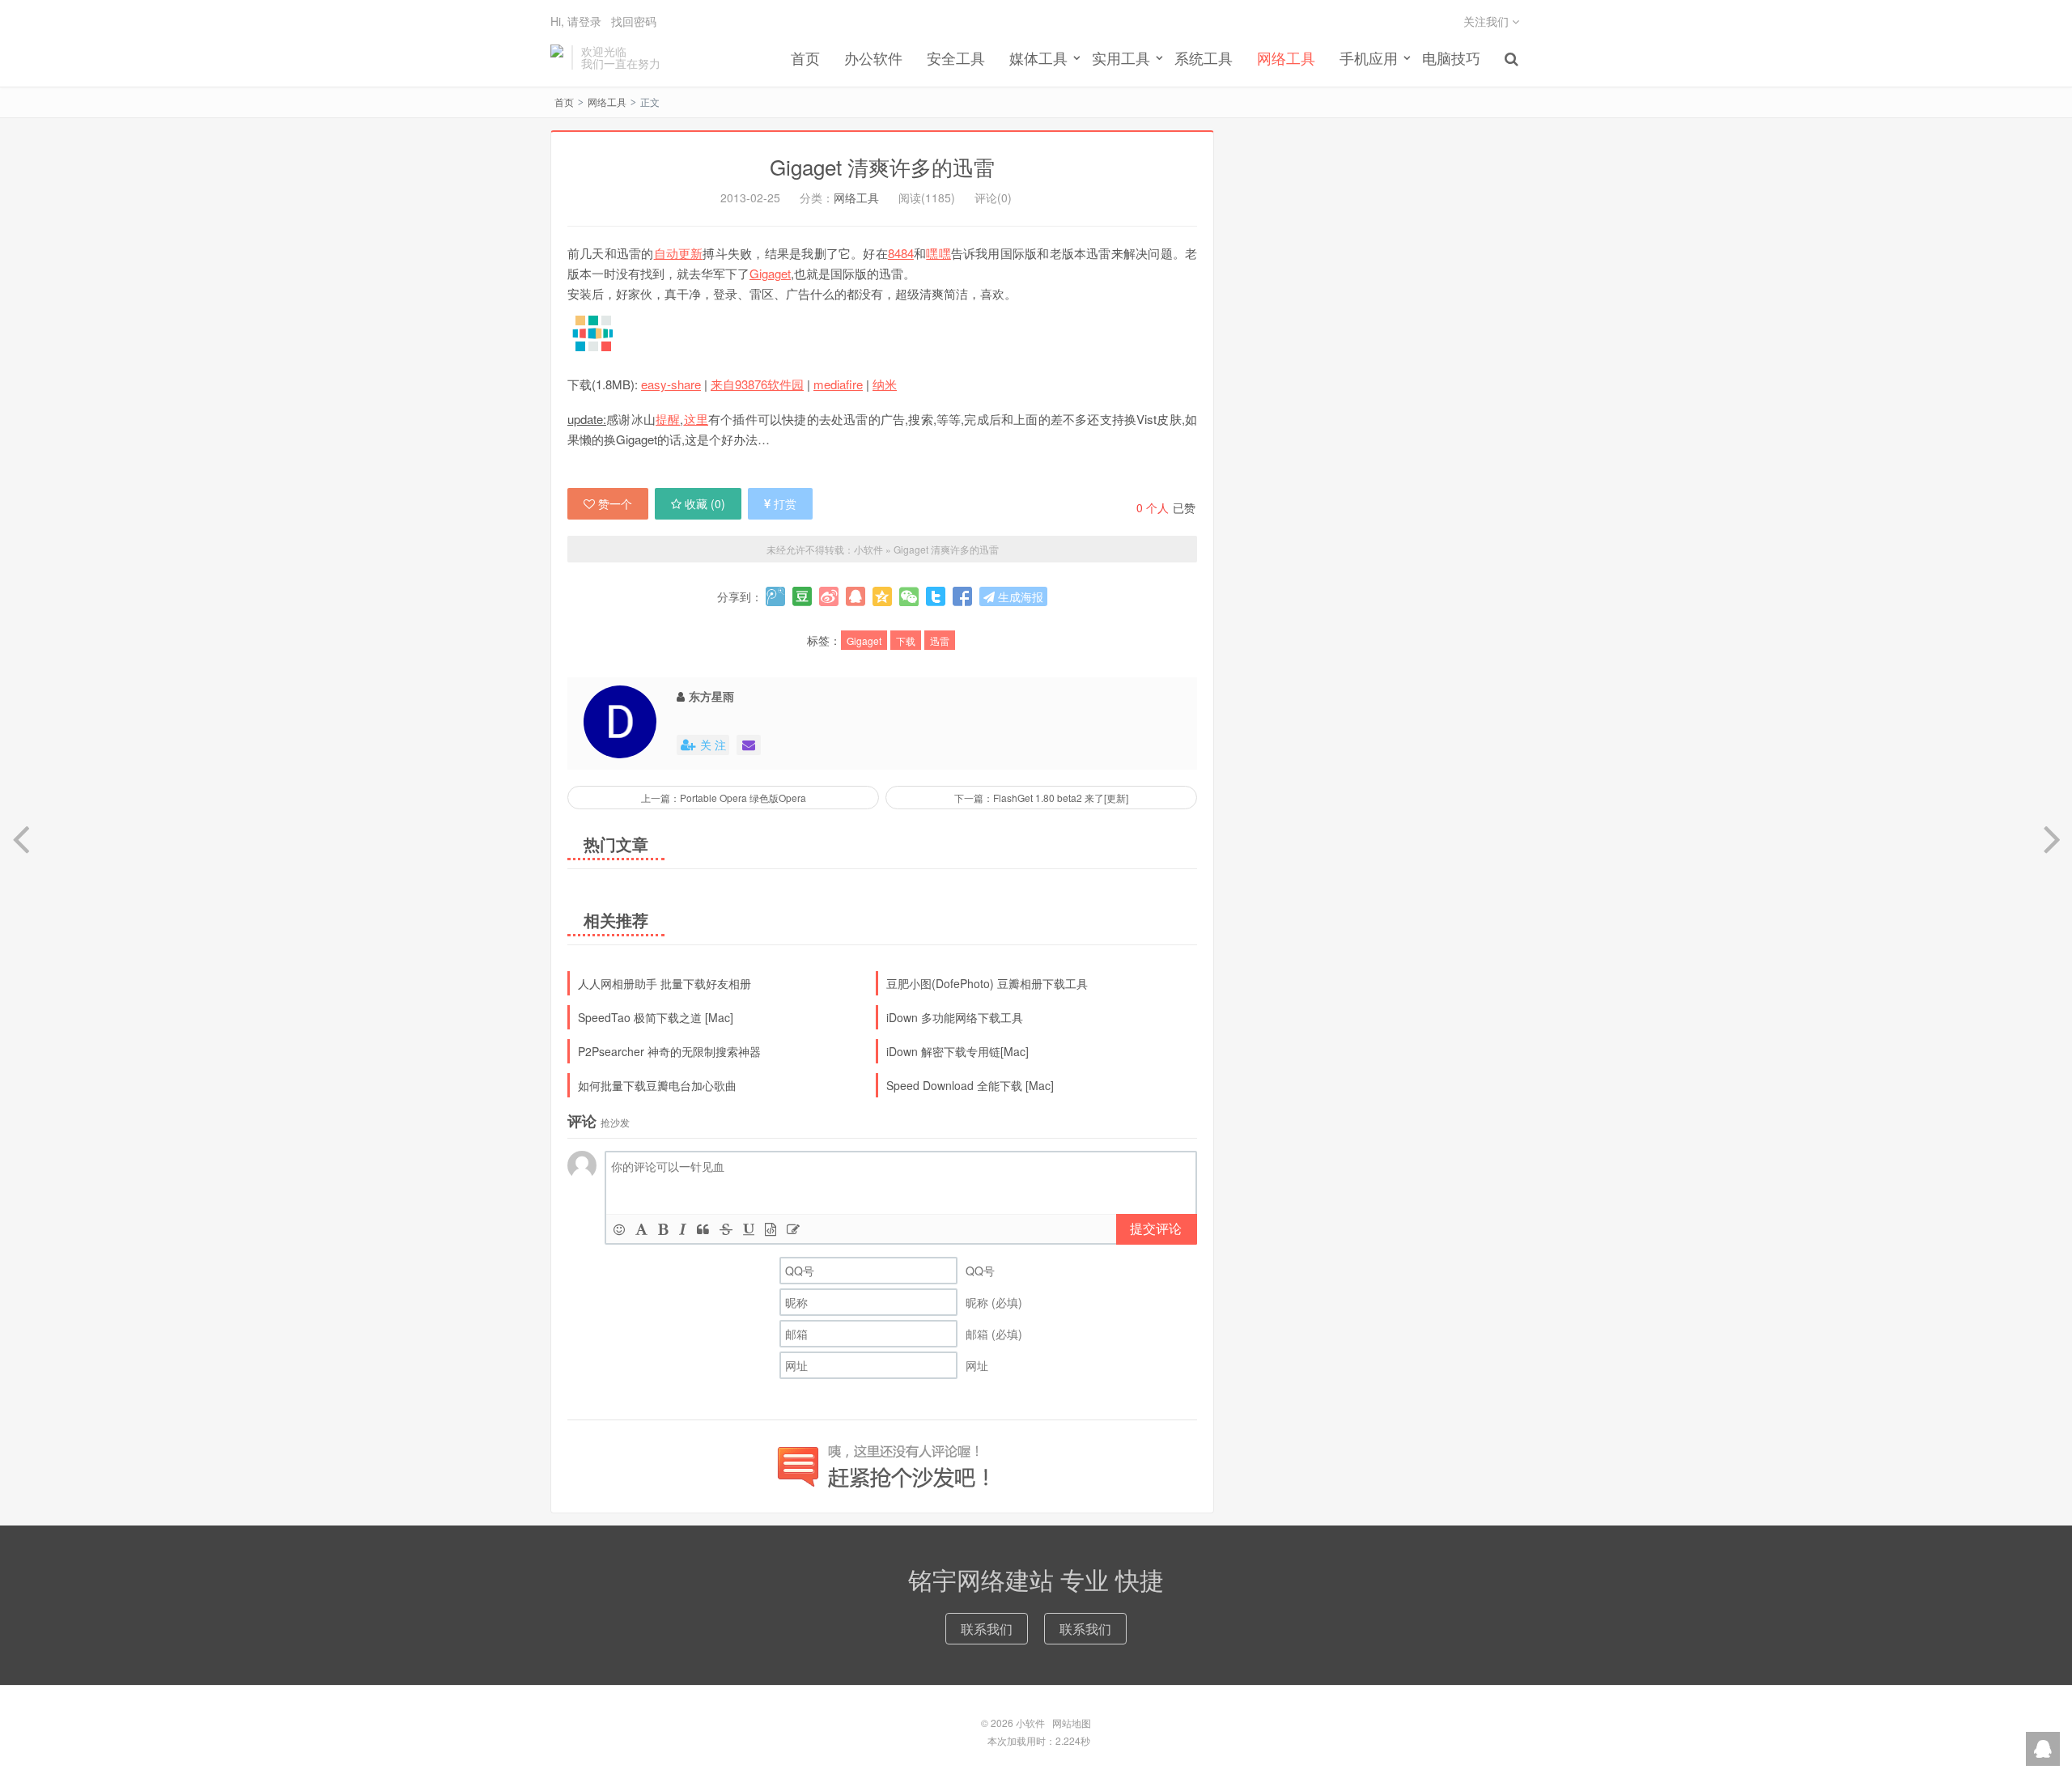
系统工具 (1204, 57)
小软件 (557, 57)
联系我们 (987, 1629)
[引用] (703, 1229)
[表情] (619, 1229)
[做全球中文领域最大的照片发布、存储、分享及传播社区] (882, 333)
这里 (696, 419)
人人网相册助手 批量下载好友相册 (664, 983)
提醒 (668, 419)
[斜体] (683, 1229)
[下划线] (749, 1229)
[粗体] (663, 1229)
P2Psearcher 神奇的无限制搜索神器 (669, 1051)
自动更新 (679, 253)
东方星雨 (711, 696)
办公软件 (873, 57)
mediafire (838, 384)
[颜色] (641, 1229)
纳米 (885, 384)
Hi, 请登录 (576, 21)
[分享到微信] (909, 596)
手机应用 (1369, 57)
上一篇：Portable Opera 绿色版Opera (724, 798)
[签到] (793, 1229)
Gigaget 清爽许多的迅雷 (882, 166)
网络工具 (1286, 57)
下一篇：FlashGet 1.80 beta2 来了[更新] (1041, 798)
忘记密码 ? (1134, 30)
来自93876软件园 (757, 384)
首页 (805, 57)
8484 (901, 253)
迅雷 (940, 641)
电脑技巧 (1451, 57)
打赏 (785, 503)
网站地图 (1072, 1723)
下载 (906, 641)
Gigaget (770, 273)
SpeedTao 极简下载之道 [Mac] (656, 1017)
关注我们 (1488, 21)
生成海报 (1019, 596)
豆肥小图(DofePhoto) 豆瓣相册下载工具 (987, 983)
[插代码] (771, 1229)
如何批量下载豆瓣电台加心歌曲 (657, 1085)
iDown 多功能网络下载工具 (955, 1017)
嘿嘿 (938, 253)
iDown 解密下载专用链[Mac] (957, 1051)
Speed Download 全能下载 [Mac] (970, 1085)
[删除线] (726, 1229)
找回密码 (634, 21)
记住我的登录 (957, 30)
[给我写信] (749, 745)
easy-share (671, 384)
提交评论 (1156, 1228)
